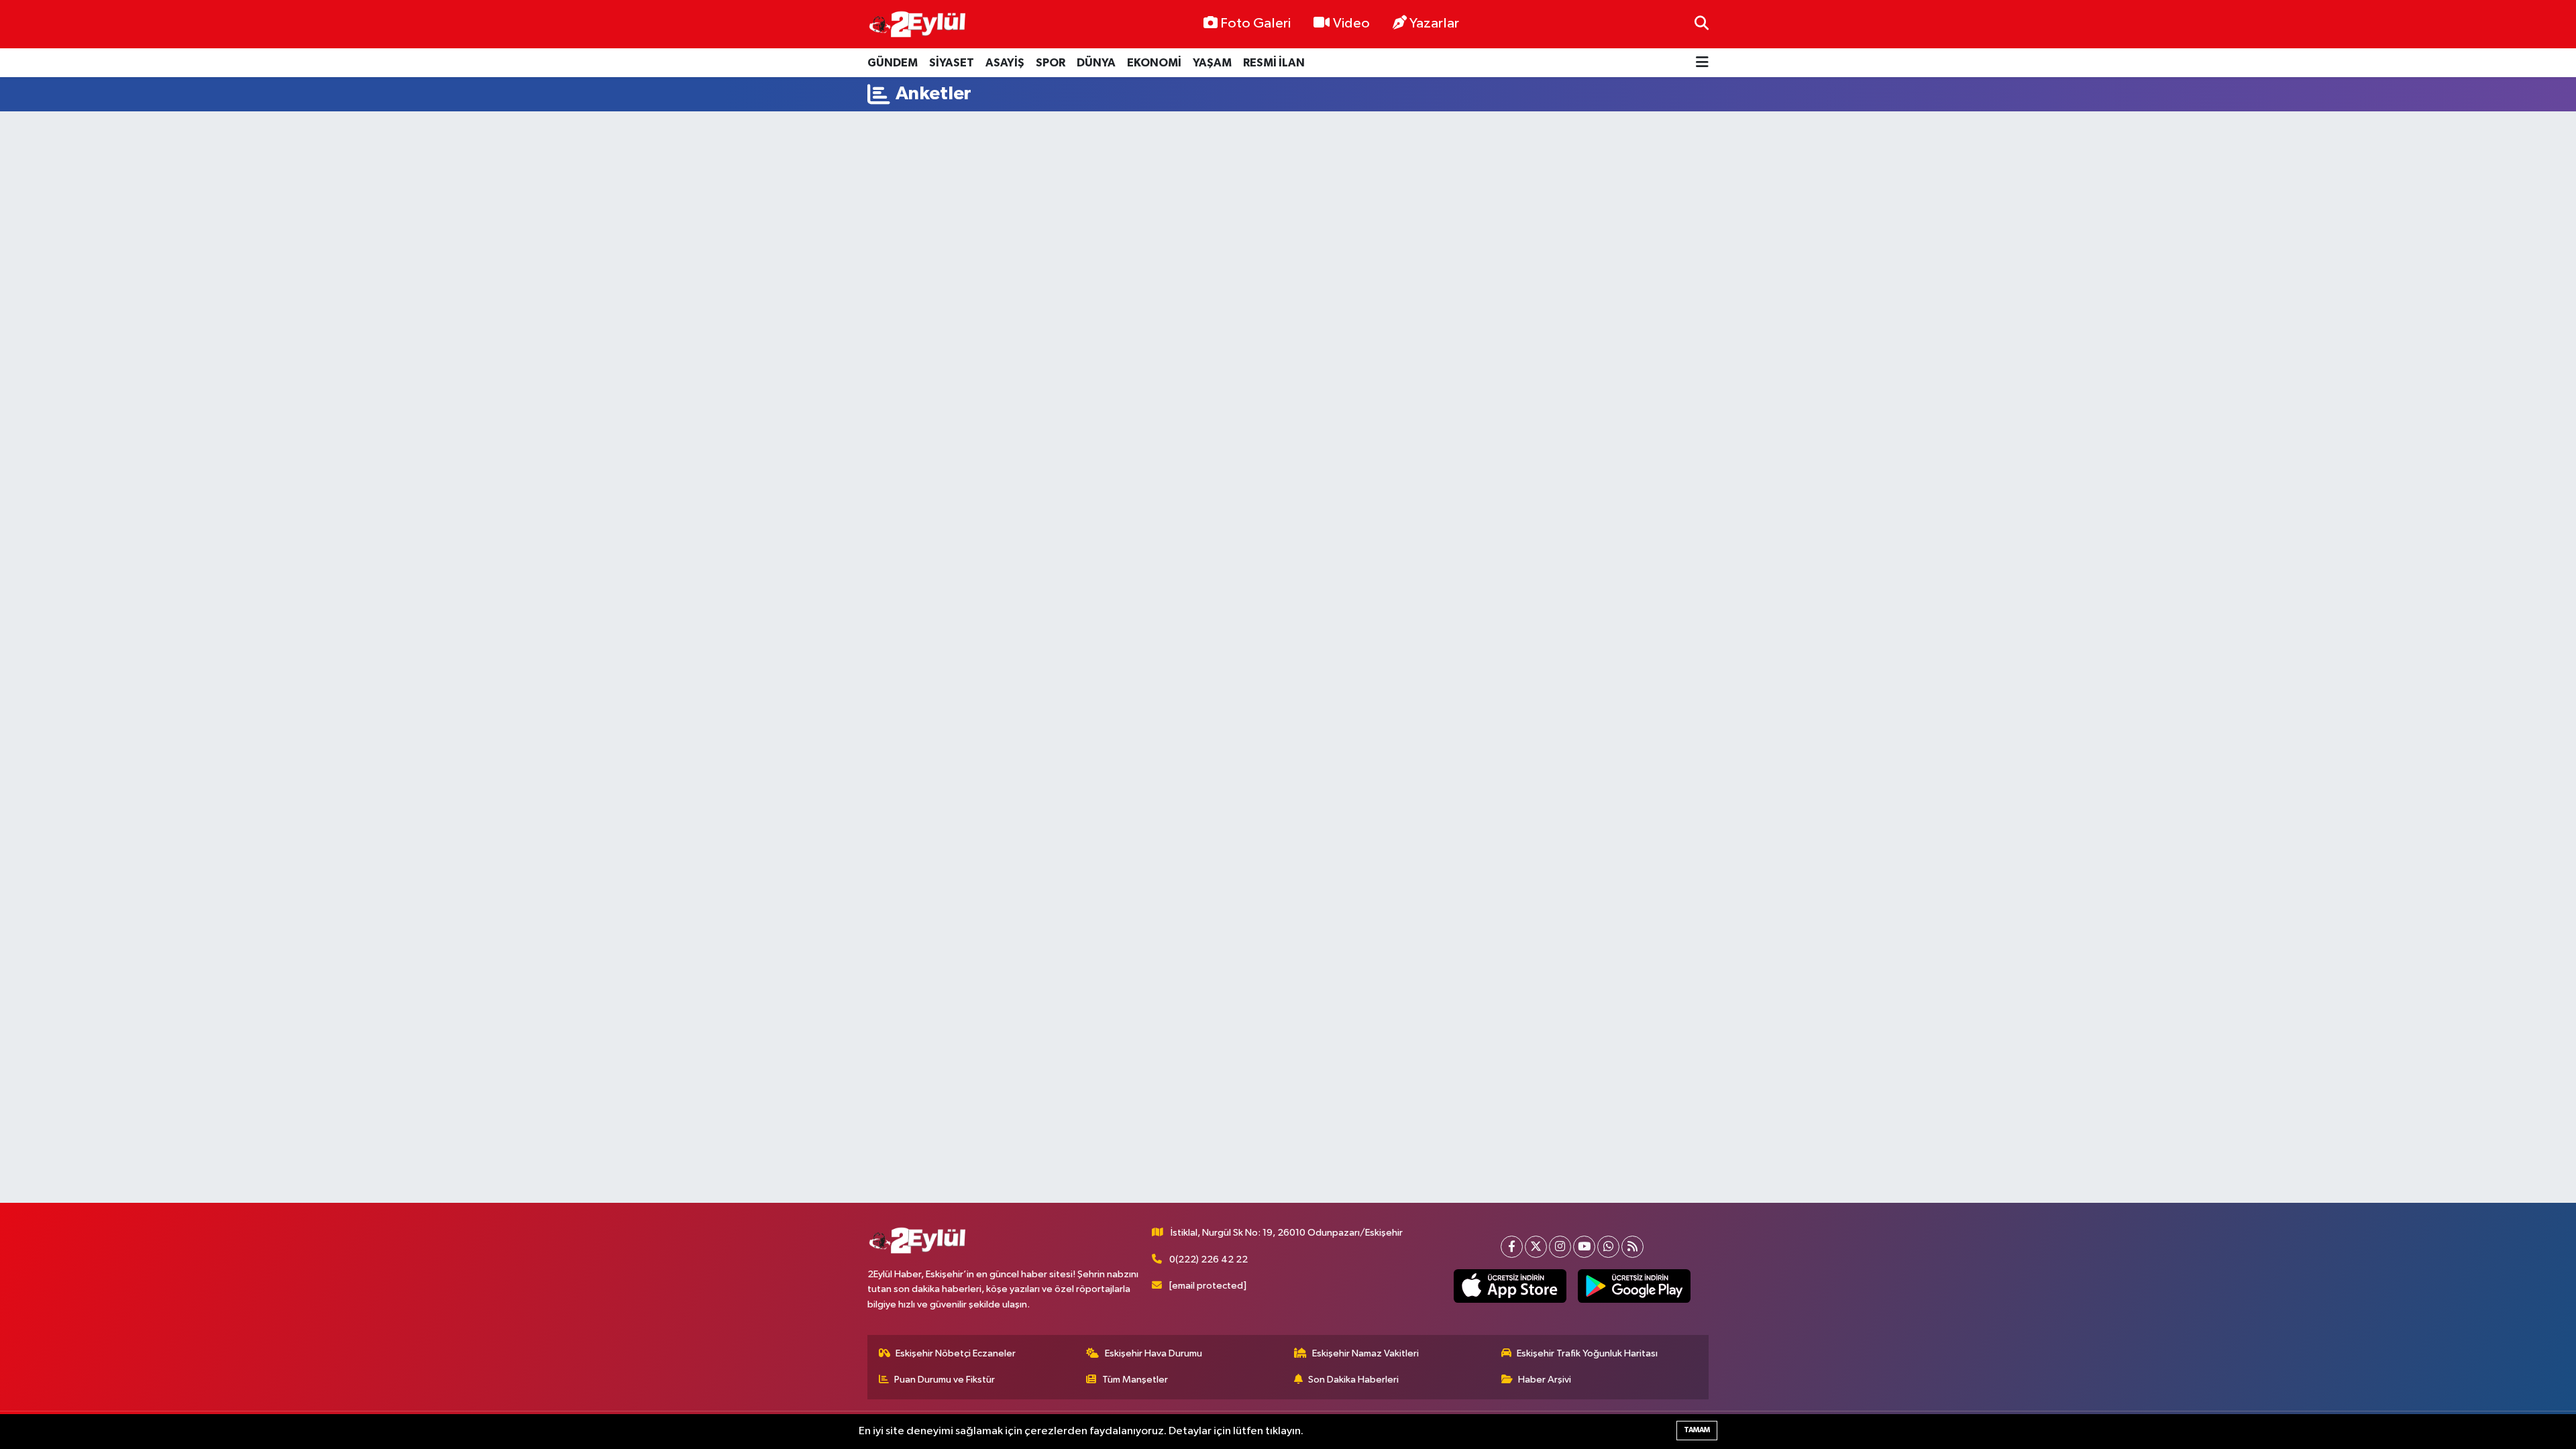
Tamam (1697, 1430)
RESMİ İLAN (1274, 63)
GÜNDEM (893, 63)
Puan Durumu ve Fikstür (945, 1380)
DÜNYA (1096, 63)
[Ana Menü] (1702, 63)
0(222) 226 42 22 (1209, 1259)
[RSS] (1632, 1247)
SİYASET (952, 63)
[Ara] (1702, 24)
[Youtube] (1584, 1247)
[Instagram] (1560, 1247)
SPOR (1051, 63)
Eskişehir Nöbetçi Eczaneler (956, 1353)
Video (1351, 23)
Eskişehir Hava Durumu (1153, 1353)
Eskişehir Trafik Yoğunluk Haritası (1587, 1353)
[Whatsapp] (1608, 1247)
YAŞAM (1212, 63)
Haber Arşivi (1545, 1380)
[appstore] (1510, 1286)
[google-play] (1634, 1286)
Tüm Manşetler (1135, 1380)
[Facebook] (1512, 1247)
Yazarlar (1434, 23)
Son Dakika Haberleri (1353, 1380)
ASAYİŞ (1005, 63)
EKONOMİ (1154, 63)
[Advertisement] (1288, 163)
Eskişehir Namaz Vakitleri (1365, 1353)
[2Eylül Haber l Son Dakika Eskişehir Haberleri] (918, 24)
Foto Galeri (1255, 23)
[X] (1536, 1247)
